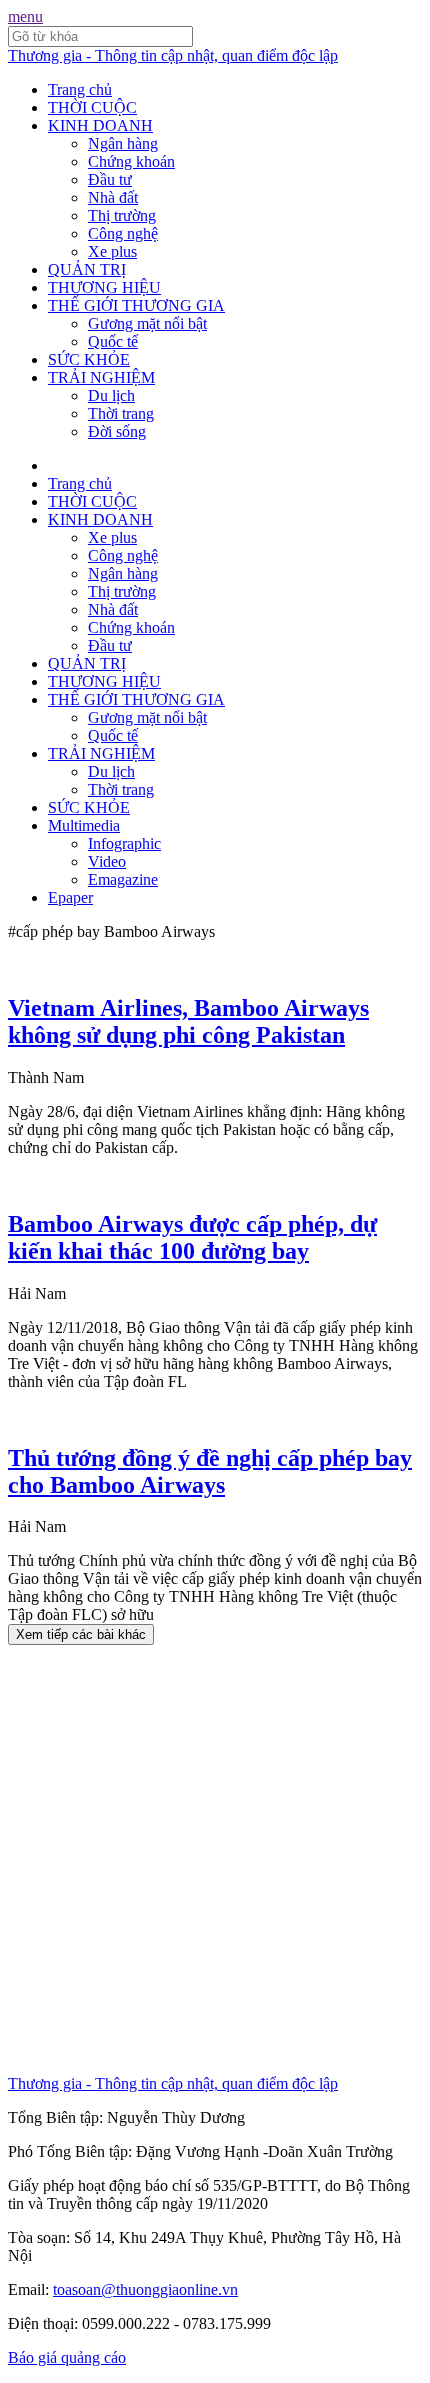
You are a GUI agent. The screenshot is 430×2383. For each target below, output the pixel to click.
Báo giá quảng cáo (67, 2357)
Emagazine (123, 879)
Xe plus (112, 251)
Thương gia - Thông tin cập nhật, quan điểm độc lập (173, 55)
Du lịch (111, 395)
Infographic (124, 843)
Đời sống (117, 431)
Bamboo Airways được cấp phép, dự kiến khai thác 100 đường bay (192, 1237)
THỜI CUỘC (92, 107)
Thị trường (122, 215)
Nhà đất (113, 197)
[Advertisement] (215, 1860)
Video (107, 861)
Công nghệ (123, 233)
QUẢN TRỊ (87, 269)
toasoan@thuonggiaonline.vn (145, 2289)
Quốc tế (113, 341)
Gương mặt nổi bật (147, 323)
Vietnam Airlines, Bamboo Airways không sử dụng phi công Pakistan (188, 1021)
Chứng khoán (131, 161)
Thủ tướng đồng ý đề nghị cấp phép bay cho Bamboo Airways (210, 1471)
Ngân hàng (123, 143)
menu (25, 16)
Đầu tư (110, 179)
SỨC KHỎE (89, 359)
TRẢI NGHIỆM (101, 377)
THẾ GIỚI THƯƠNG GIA (136, 305)
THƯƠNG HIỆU (104, 287)
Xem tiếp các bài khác (81, 1634)
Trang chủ (80, 89)
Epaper (70, 897)
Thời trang (121, 413)
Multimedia (84, 825)
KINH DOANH (100, 125)
